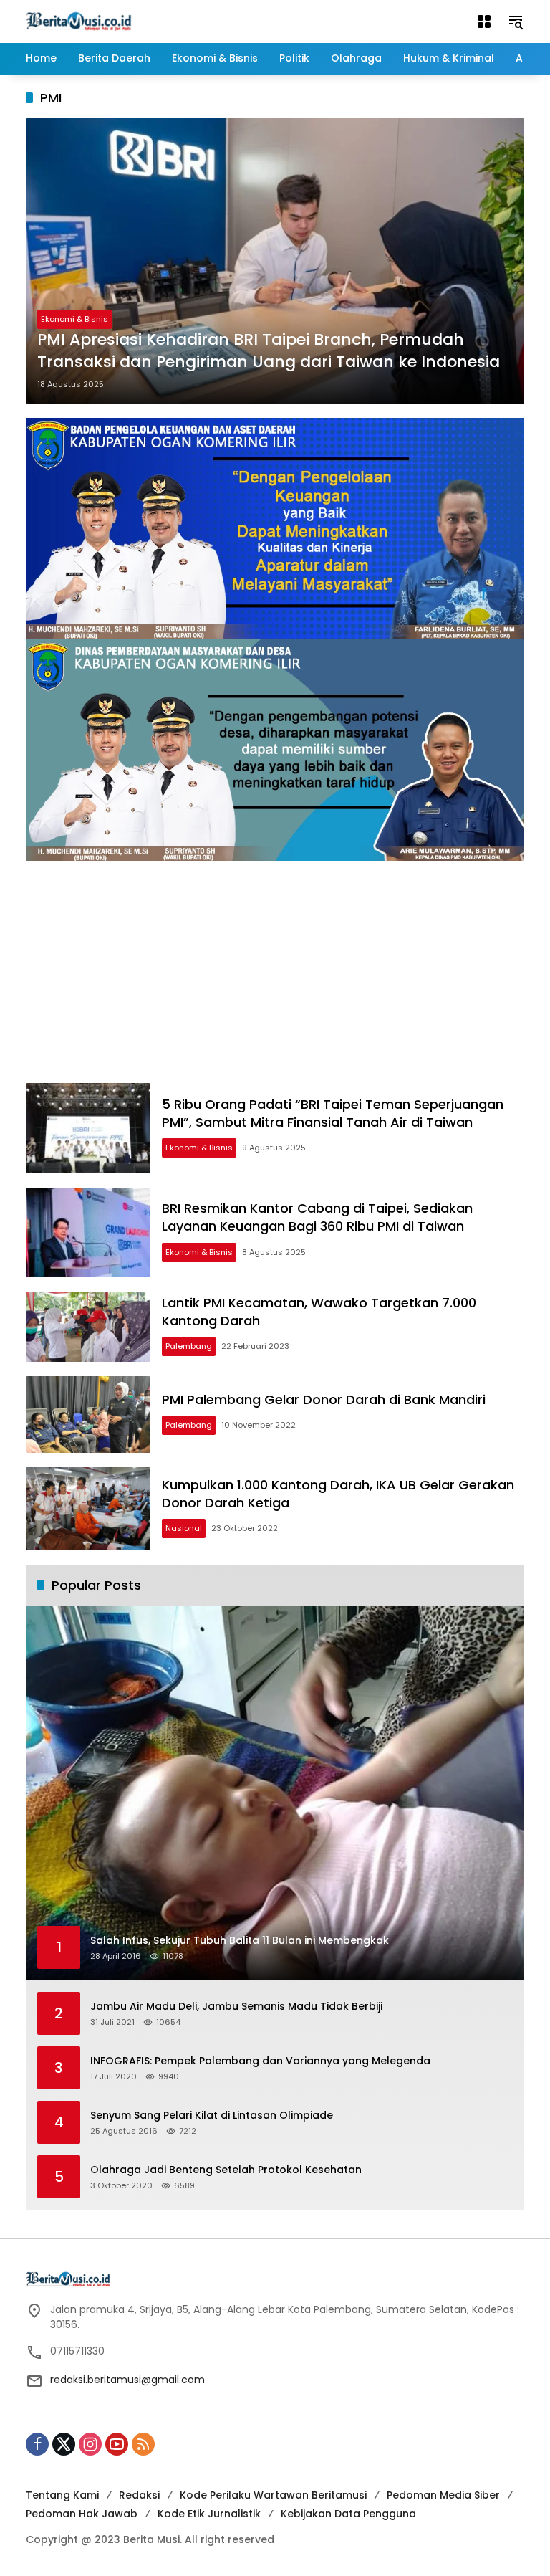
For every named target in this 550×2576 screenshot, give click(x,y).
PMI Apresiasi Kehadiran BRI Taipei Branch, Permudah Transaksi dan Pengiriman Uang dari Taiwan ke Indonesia (269, 351)
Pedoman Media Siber (443, 2495)
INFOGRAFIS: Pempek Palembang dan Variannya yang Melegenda (260, 2061)
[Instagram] (90, 2444)
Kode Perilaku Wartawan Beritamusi (273, 2495)
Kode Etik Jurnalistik (209, 2514)
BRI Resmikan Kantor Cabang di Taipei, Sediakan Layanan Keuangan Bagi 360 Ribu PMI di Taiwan (317, 1217)
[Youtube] (117, 2444)
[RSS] (143, 2444)
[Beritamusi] (79, 21)
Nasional (184, 1528)
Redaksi (139, 2495)
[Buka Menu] (484, 22)
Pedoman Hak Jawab (82, 2514)
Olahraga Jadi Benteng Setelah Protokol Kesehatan (226, 2170)
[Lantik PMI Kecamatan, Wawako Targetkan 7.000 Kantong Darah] (88, 1327)
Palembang (189, 1346)
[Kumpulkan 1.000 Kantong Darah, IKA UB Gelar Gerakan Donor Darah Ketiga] (88, 1509)
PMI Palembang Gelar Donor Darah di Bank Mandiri (324, 1399)
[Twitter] (64, 2444)
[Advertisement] (275, 975)
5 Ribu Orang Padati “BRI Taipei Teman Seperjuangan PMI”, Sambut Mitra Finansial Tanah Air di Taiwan (333, 1113)
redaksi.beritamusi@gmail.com (127, 2380)
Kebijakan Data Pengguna (348, 2514)
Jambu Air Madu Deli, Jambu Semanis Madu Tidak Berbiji (236, 2007)
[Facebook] (37, 2444)
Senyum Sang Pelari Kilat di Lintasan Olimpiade (212, 2115)
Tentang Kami (62, 2495)
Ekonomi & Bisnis (74, 319)
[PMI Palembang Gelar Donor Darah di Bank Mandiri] (88, 1415)
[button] (516, 22)
